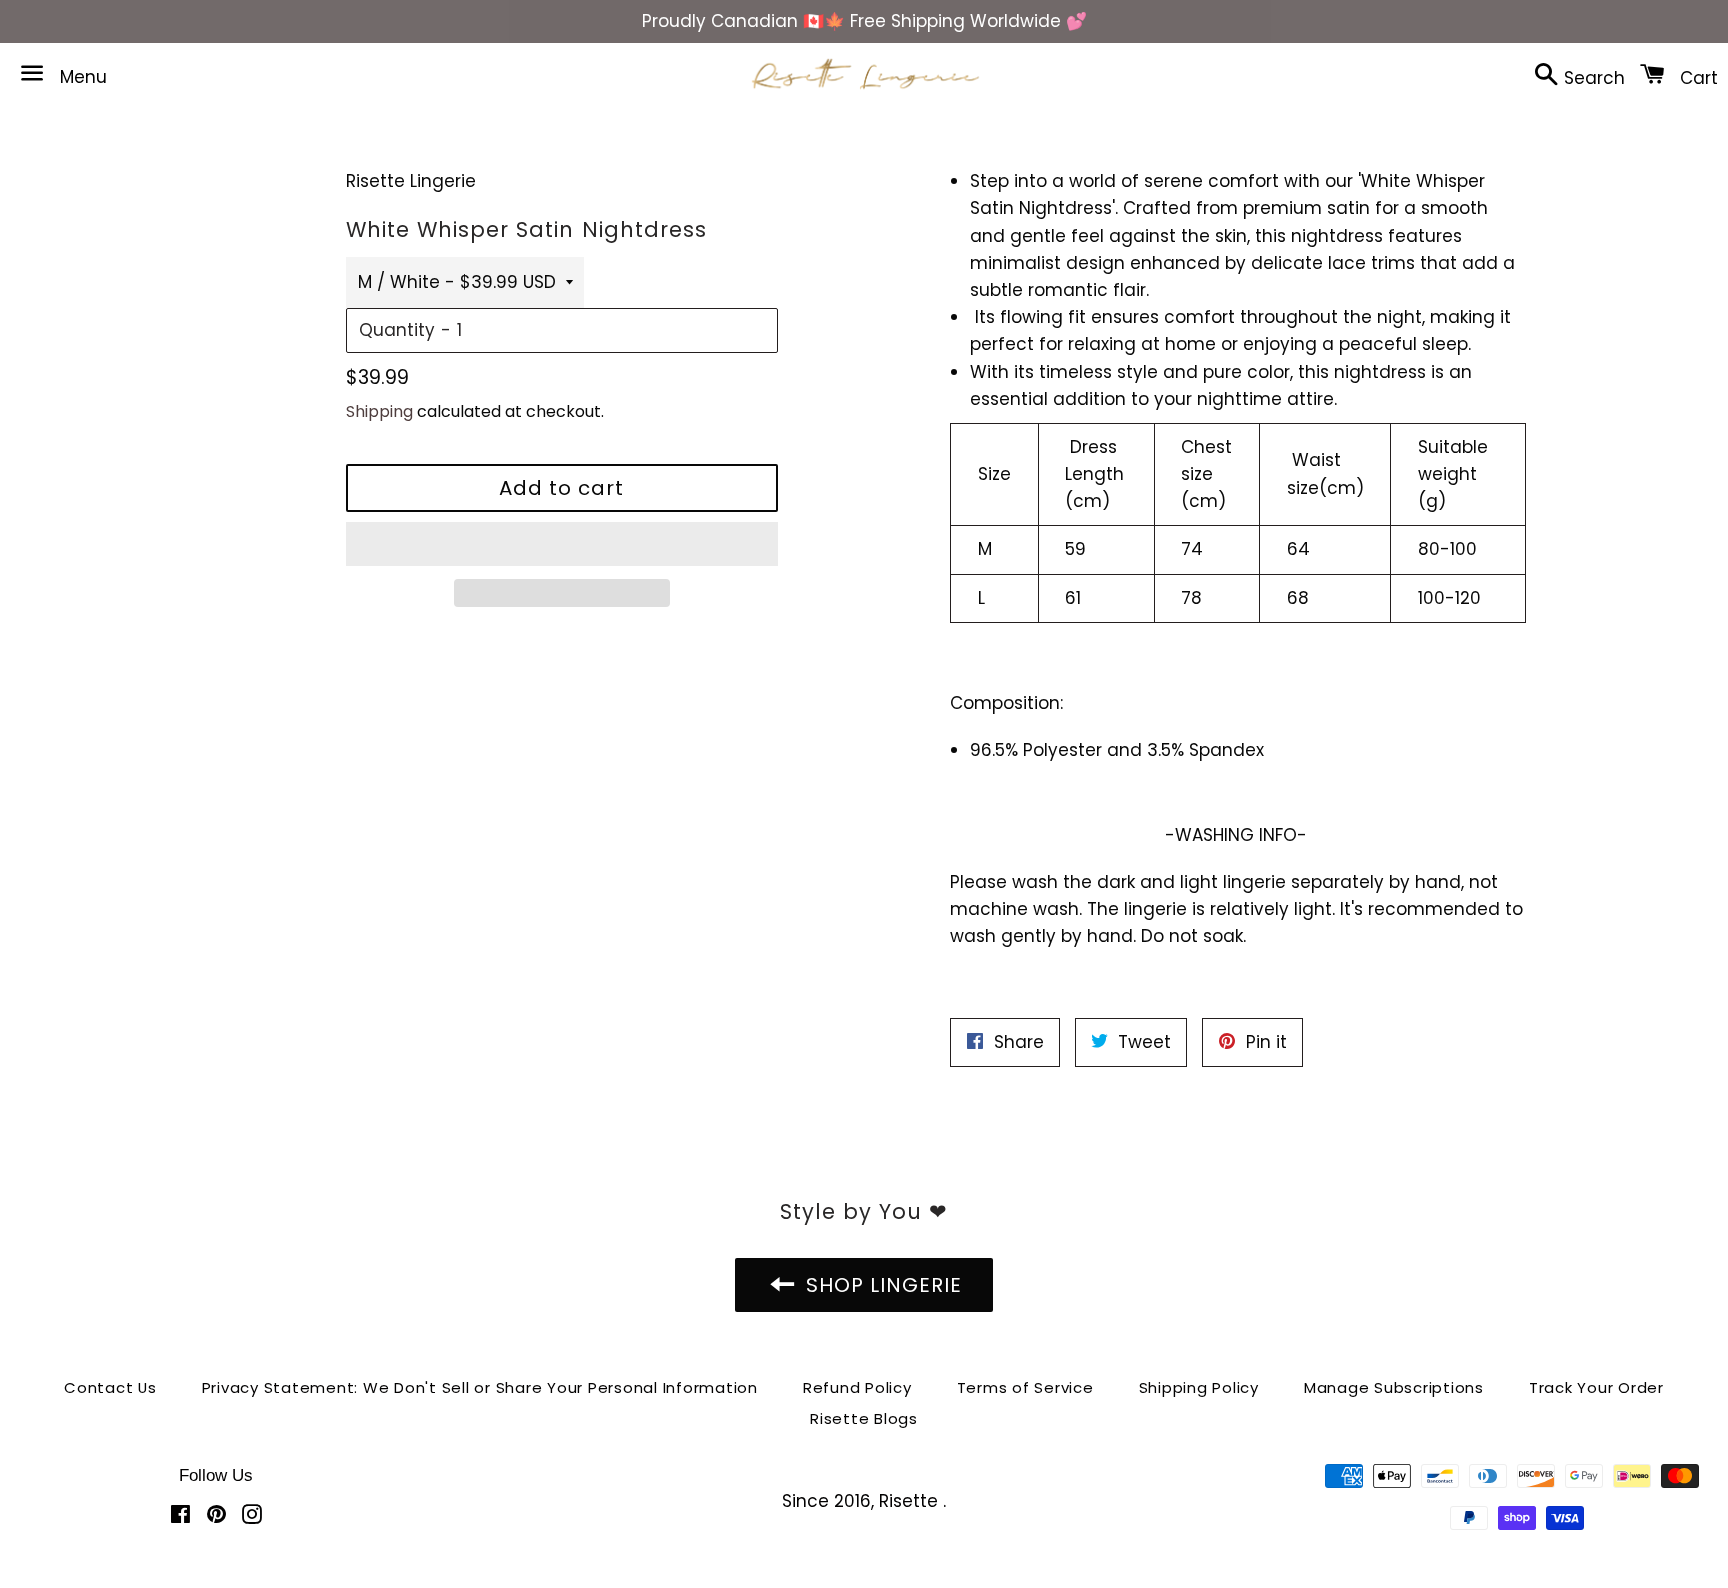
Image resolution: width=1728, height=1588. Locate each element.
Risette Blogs (864, 1418)
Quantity (397, 330)
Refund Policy (857, 1387)
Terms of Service (1025, 1387)
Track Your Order (1596, 1387)
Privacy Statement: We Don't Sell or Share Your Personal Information (480, 1387)
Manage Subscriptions (1394, 1387)
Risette (911, 1501)
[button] (562, 544)
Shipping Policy (1199, 1387)
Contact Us (110, 1387)
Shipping (379, 411)
